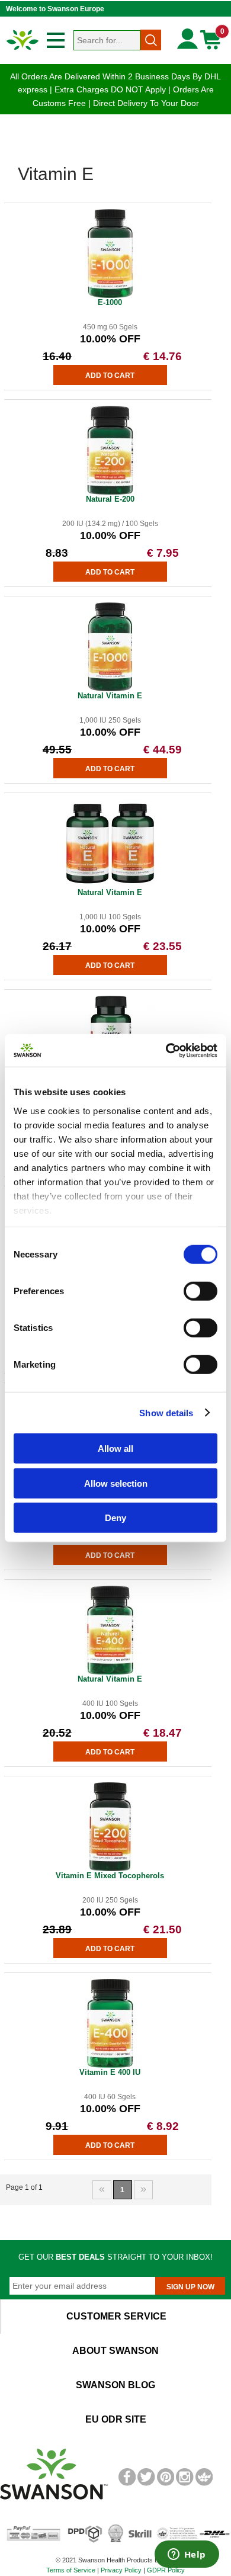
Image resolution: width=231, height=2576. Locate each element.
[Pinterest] (166, 2484)
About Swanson (115, 2351)
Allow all (115, 1449)
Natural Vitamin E (110, 696)
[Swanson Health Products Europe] (23, 49)
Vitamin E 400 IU (110, 2072)
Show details (166, 1412)
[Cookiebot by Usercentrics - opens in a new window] (166, 1050)
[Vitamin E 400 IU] (110, 2065)
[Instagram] (185, 2484)
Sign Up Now (190, 2287)
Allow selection (116, 1483)
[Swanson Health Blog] (204, 2484)
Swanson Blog (115, 2385)
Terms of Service (71, 2570)
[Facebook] (127, 2484)
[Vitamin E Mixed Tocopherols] (110, 1869)
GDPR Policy (166, 2570)
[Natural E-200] (110, 492)
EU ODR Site (116, 2419)
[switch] (200, 1291)
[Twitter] (146, 2484)
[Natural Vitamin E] (110, 689)
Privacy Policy (121, 2570)
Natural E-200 (110, 499)
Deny (115, 1518)
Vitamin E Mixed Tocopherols (110, 1876)
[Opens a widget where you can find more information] (187, 2555)
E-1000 (110, 302)
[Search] (151, 40)
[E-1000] (110, 296)
